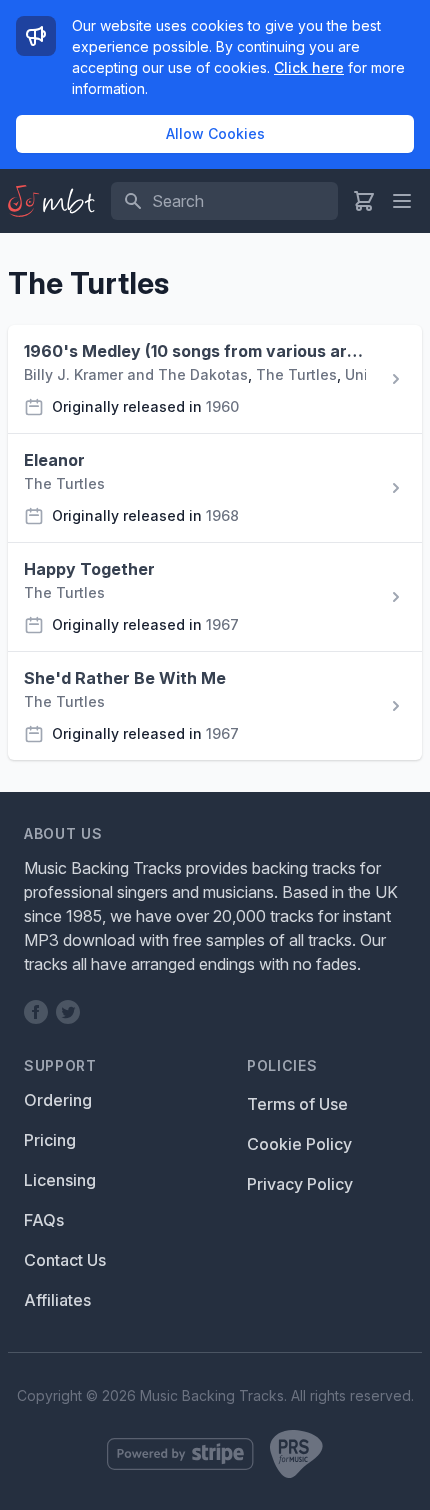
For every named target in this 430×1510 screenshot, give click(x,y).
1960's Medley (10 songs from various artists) (195, 351)
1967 (222, 624)
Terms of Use (297, 1104)
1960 (222, 406)
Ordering (58, 1100)
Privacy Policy (300, 1184)
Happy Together (89, 569)
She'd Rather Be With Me (125, 678)
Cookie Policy (299, 1144)
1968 (222, 515)
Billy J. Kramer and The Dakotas (136, 374)
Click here (309, 67)
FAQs (44, 1220)
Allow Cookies (215, 133)
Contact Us (65, 1260)
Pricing (50, 1140)
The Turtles (296, 374)
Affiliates (57, 1300)
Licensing (60, 1180)
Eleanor (54, 460)
